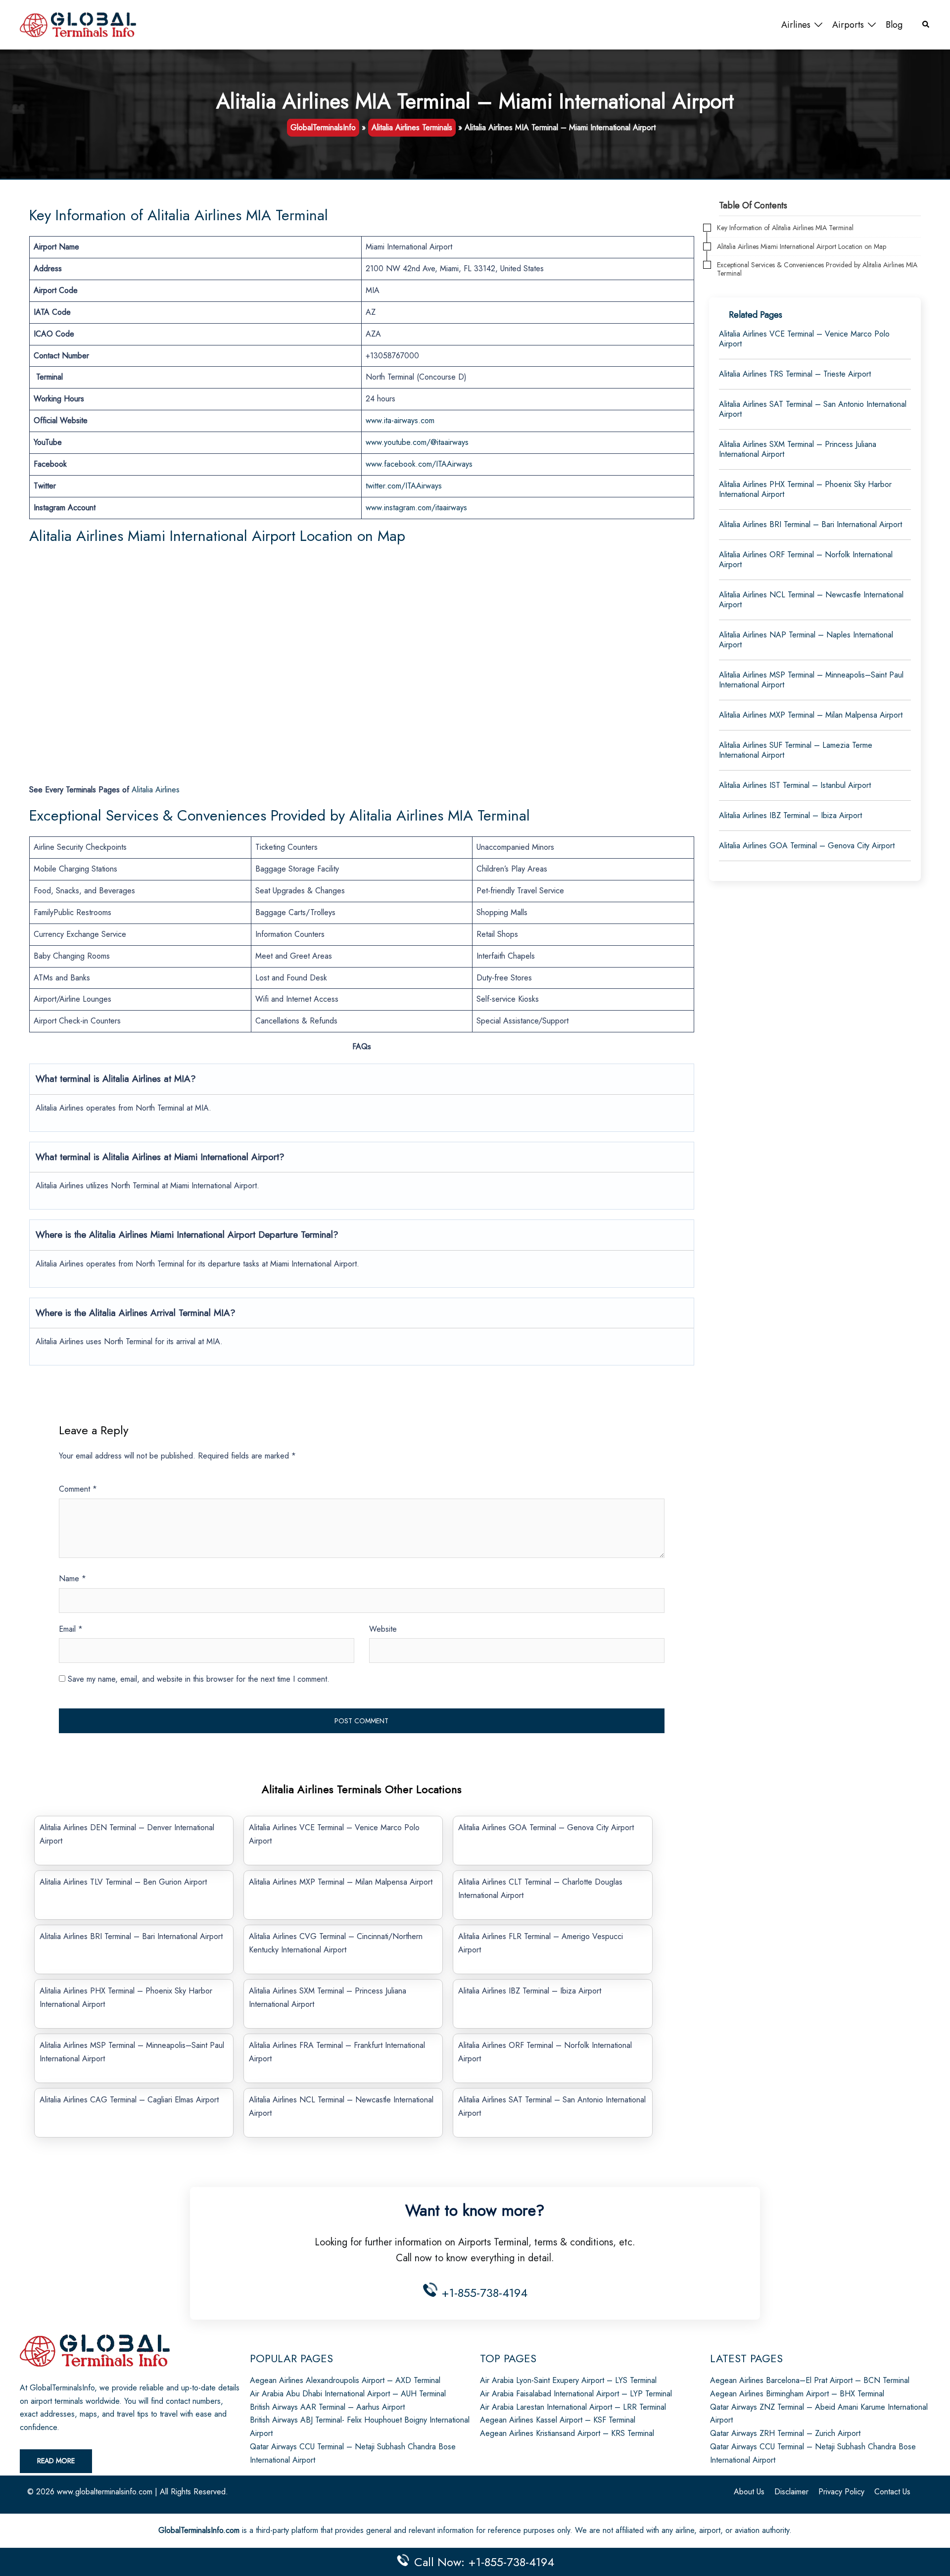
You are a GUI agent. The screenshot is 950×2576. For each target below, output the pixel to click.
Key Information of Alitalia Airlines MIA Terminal (785, 228)
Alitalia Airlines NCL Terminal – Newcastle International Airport (811, 600)
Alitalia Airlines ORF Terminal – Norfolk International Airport (806, 559)
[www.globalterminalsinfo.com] (78, 24)
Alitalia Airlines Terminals (412, 127)
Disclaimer (791, 2492)
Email (71, 1629)
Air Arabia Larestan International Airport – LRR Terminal (573, 2407)
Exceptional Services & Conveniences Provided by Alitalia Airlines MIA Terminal (817, 269)
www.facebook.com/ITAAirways (419, 464)
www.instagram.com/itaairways (416, 508)
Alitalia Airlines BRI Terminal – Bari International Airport (131, 1936)
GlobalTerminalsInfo (323, 127)
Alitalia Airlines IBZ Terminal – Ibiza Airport (530, 1991)
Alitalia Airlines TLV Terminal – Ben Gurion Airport (123, 1882)
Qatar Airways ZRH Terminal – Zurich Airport (785, 2433)
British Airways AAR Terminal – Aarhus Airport (327, 2407)
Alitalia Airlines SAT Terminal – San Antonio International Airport (813, 409)
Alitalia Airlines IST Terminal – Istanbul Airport (795, 785)
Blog (894, 25)
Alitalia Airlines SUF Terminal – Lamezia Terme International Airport (796, 750)
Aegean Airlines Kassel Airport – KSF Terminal (558, 2420)
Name (72, 1579)
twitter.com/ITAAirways (404, 486)
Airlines (796, 25)
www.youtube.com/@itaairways (417, 442)
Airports (848, 25)
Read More (56, 2461)
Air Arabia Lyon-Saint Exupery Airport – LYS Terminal (568, 2380)
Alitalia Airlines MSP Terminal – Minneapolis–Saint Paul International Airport (811, 680)
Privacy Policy (841, 2492)
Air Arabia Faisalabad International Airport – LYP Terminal (576, 2394)
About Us (749, 2492)
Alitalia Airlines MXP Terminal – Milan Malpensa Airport (341, 1882)
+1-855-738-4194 (483, 2293)
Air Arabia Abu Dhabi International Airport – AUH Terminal (348, 2394)
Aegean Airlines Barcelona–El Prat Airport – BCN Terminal (810, 2380)
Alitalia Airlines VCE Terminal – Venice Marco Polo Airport (804, 339)
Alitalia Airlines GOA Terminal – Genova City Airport (546, 1827)
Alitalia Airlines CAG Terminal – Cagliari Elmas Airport (129, 2100)
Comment (78, 1489)
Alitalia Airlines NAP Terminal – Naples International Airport (806, 640)
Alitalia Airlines (156, 790)
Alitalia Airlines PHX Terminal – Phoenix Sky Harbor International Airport (805, 489)
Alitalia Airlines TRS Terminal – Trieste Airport (795, 374)
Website (383, 1629)
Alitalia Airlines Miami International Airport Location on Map (802, 247)
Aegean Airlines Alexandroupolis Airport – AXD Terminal (345, 2380)
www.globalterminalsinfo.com (105, 2492)
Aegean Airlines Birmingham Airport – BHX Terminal (797, 2394)
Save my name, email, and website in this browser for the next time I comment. (199, 1679)
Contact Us (892, 2492)
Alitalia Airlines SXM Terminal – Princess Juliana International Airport (798, 449)
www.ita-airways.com (400, 420)
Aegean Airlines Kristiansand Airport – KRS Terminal (567, 2433)
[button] (926, 25)
